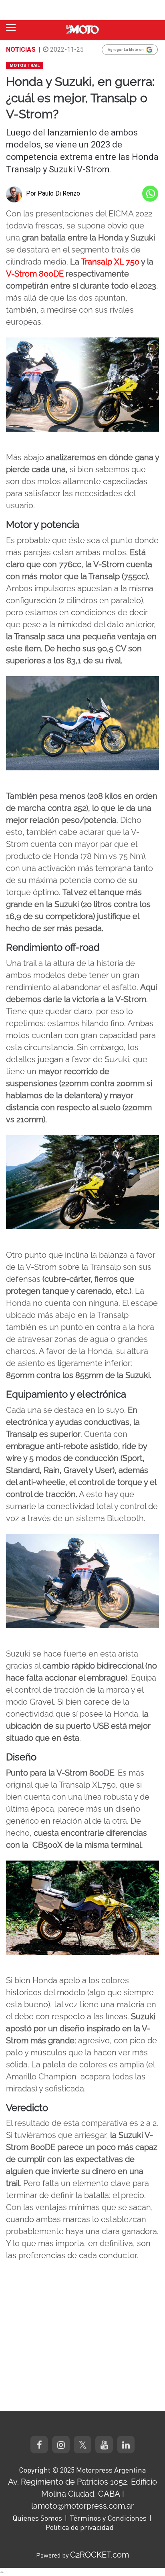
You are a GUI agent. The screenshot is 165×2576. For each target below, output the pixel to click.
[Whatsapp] (150, 194)
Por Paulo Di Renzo (53, 193)
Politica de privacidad (80, 2527)
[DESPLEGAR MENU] (11, 27)
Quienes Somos (37, 2518)
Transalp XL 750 (110, 262)
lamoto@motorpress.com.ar (82, 2506)
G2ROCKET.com (100, 2555)
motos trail (25, 66)
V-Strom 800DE (35, 274)
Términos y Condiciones (108, 2518)
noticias (21, 49)
